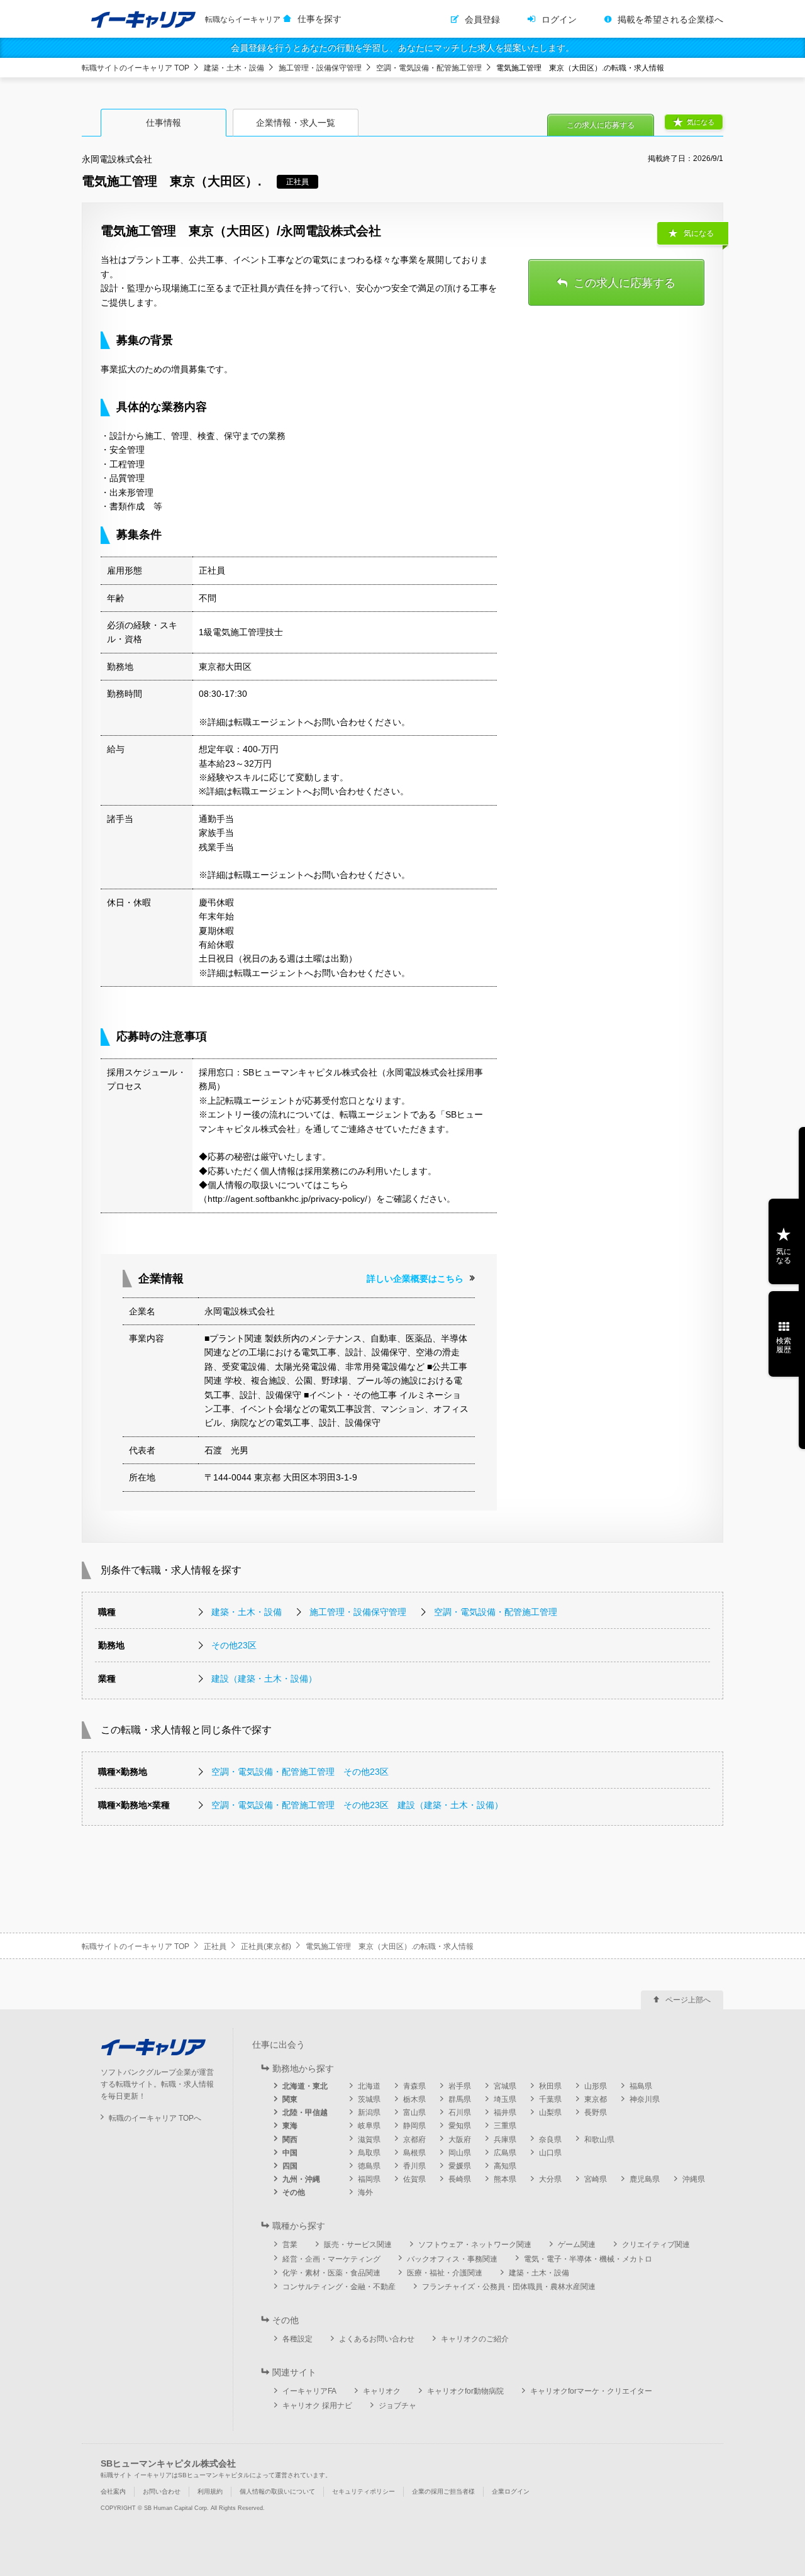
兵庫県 (505, 2140)
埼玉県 (505, 2099)
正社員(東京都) (266, 1946)
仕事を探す (319, 19)
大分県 (550, 2179)
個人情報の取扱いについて (277, 2491)
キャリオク (382, 2391)
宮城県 (505, 2086)
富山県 (414, 2112)
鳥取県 (369, 2153)
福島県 (641, 2086)
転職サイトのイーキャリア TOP (136, 68)
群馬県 (460, 2099)
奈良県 (550, 2140)
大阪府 (460, 2140)
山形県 (596, 2086)
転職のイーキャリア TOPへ (155, 2118)
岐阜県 (369, 2126)
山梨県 (550, 2112)
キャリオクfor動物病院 (465, 2391)
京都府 (414, 2140)
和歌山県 (599, 2140)
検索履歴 (784, 1345)
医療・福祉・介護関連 (445, 2273)
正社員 (215, 1946)
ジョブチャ (397, 2406)
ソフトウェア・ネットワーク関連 (475, 2245)
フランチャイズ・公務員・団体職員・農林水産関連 (509, 2287)
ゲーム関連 (577, 2245)
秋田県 (550, 2086)
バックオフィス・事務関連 (452, 2259)
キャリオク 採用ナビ (317, 2406)
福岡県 (369, 2179)
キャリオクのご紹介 (475, 2339)
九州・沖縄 (301, 2179)
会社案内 (113, 2491)
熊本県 (505, 2179)
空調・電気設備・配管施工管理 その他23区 (300, 1772)
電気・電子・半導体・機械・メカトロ (588, 2259)
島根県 (414, 2153)
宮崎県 (596, 2179)
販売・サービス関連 (358, 2245)
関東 (290, 2099)
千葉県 (550, 2099)
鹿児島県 (645, 2179)
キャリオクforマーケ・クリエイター (591, 2391)
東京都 (596, 2099)
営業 (290, 2245)
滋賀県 (369, 2140)
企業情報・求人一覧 (296, 123)
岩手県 (460, 2086)
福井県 (505, 2112)
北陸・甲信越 (305, 2112)
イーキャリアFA (309, 2391)
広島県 (505, 2153)
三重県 (505, 2126)
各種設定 (297, 2339)
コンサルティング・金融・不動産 (339, 2287)
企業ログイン (511, 2491)
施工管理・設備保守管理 (320, 68)
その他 (294, 2192)
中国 (290, 2153)
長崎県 (460, 2179)
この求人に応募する (601, 125)
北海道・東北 (305, 2086)
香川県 (414, 2166)
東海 (290, 2126)
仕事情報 (164, 123)
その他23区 (234, 1645)
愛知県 (460, 2126)
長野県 (596, 2112)
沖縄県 (694, 2179)
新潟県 (369, 2112)
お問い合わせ (162, 2491)
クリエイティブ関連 (656, 2245)
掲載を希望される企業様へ (670, 19)
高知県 (505, 2166)
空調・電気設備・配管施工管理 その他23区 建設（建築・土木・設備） (357, 1805)
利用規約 (210, 2491)
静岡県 (414, 2126)
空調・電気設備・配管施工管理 (429, 68)
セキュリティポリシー (364, 2491)
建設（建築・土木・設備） (264, 1679)
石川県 (460, 2112)
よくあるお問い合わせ (377, 2339)
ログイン (559, 19)
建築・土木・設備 (234, 68)
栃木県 (414, 2099)
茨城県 (369, 2099)
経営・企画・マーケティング (331, 2259)
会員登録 (482, 19)
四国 (290, 2166)
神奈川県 (645, 2099)
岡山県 (460, 2153)
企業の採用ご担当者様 (443, 2491)
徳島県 (369, 2166)
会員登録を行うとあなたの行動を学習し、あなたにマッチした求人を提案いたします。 (402, 48)
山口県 (550, 2153)
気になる (701, 122)
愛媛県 (460, 2166)
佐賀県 (414, 2179)
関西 (290, 2140)
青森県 (414, 2086)
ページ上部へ (688, 2000)
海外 (365, 2192)
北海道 (369, 2086)
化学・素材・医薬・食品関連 (331, 2273)
